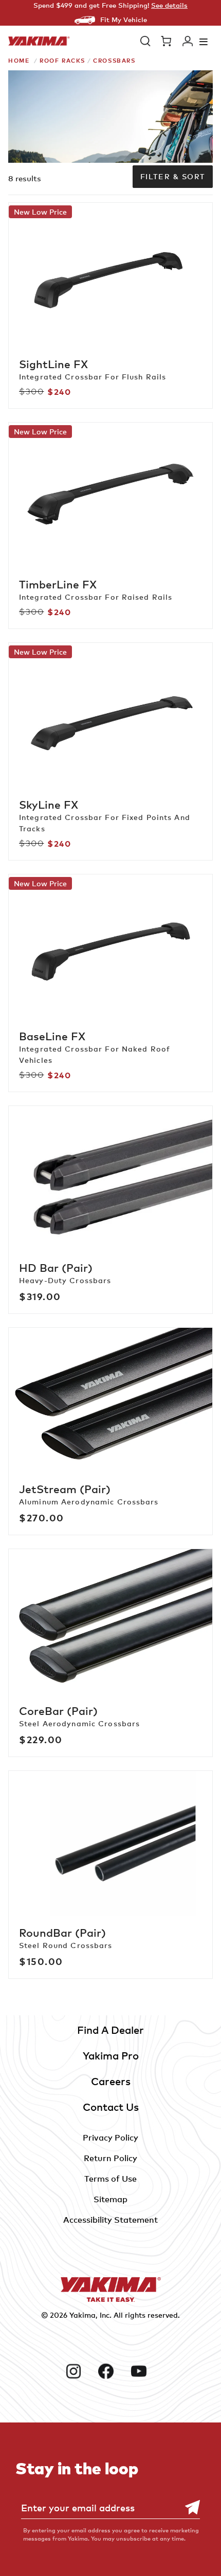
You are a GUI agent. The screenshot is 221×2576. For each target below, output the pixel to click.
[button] (145, 41)
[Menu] (204, 41)
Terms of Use (110, 2179)
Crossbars (114, 60)
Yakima (82, 2315)
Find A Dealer (110, 2030)
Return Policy (110, 2158)
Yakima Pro (111, 2056)
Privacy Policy (110, 2138)
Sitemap (110, 2199)
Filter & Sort (173, 176)
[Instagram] (78, 2371)
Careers (111, 2081)
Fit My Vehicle (124, 20)
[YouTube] (143, 2371)
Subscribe (187, 2507)
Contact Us (111, 2107)
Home (19, 60)
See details (169, 5)
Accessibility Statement (110, 2220)
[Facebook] (110, 2371)
